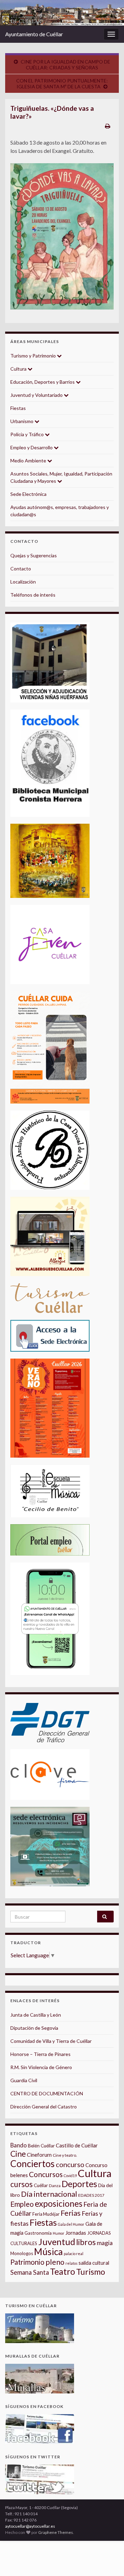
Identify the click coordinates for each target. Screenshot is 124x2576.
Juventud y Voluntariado (37, 395)
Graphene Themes (56, 2532)
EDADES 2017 (91, 2195)
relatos (71, 2263)
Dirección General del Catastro (44, 2107)
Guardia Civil (24, 2080)
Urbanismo (22, 421)
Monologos (22, 2253)
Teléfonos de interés (33, 595)
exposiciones (59, 2203)
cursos (22, 2184)
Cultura (19, 369)
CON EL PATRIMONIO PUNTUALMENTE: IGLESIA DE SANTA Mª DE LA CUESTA (62, 84)
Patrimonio (27, 2262)
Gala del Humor (71, 2224)
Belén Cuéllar (41, 2146)
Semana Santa (30, 2272)
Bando (19, 2145)
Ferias (71, 2213)
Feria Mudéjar (46, 2214)
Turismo (91, 2272)
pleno (55, 2262)
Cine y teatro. (65, 2155)
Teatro (63, 2271)
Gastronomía (38, 2233)
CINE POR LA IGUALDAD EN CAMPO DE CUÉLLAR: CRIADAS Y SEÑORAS (65, 65)
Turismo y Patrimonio (34, 356)
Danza (55, 2186)
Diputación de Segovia (34, 2028)
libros (86, 2242)
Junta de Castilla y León (36, 2015)
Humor (59, 2233)
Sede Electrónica (28, 494)
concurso (70, 2164)
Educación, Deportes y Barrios (43, 382)
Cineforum (39, 2155)
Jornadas (76, 2233)
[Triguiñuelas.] (62, 236)
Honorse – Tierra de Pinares (40, 2054)
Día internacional (49, 2194)
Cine (18, 2154)
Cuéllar (41, 2185)
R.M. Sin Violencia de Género (41, 2067)
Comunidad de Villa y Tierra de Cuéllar (51, 2041)
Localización (23, 582)
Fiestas (18, 408)
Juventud (57, 2242)
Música (48, 2252)
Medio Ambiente (29, 461)
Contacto (21, 569)
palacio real (74, 2254)
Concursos (46, 2174)
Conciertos (33, 2164)
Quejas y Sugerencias (34, 555)
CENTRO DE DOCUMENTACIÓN (47, 2093)
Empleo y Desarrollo (32, 447)
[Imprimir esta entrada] (108, 126)
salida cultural (94, 2263)
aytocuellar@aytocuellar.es (30, 2526)
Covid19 (70, 2176)
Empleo (22, 2204)
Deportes (79, 2184)
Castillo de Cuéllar (77, 2145)
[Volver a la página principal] (62, 13)
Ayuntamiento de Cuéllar (34, 34)
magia (105, 2243)
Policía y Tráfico (28, 434)
